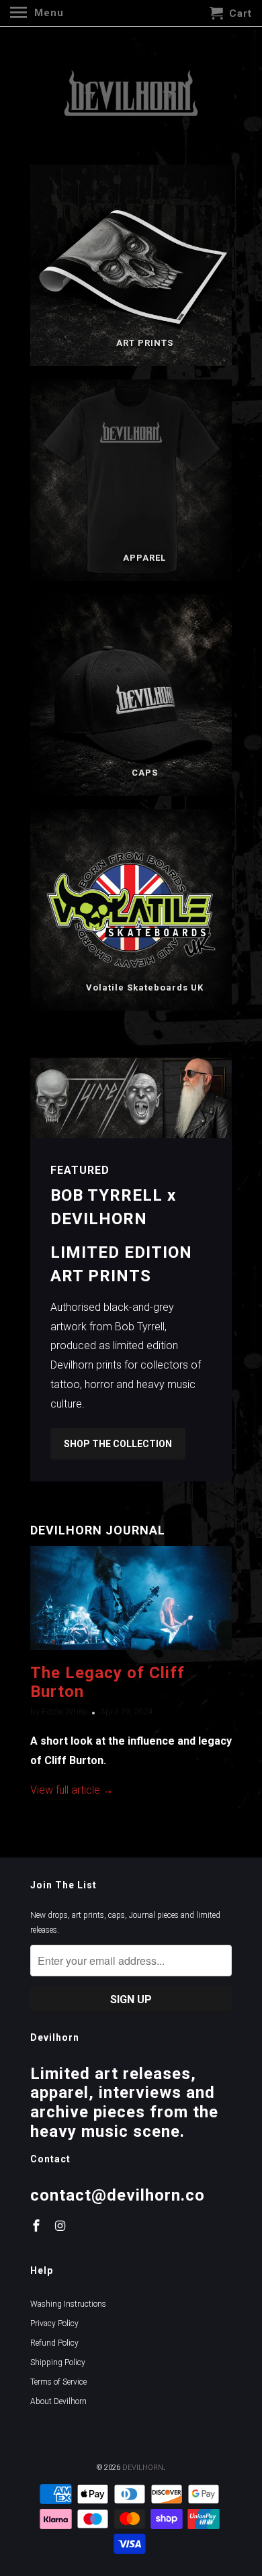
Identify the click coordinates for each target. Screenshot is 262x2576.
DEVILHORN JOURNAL (98, 1530)
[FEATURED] (131, 1098)
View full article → (72, 1790)
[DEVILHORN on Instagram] (62, 2226)
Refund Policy (54, 2343)
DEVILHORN (143, 2468)
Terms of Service (58, 2382)
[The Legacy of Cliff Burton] (131, 1653)
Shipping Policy (58, 2362)
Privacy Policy (54, 2324)
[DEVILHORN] (131, 95)
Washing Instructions (68, 2304)
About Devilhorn (58, 2401)
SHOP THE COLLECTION (118, 1444)
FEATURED (80, 1170)
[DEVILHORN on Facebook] (38, 2226)
